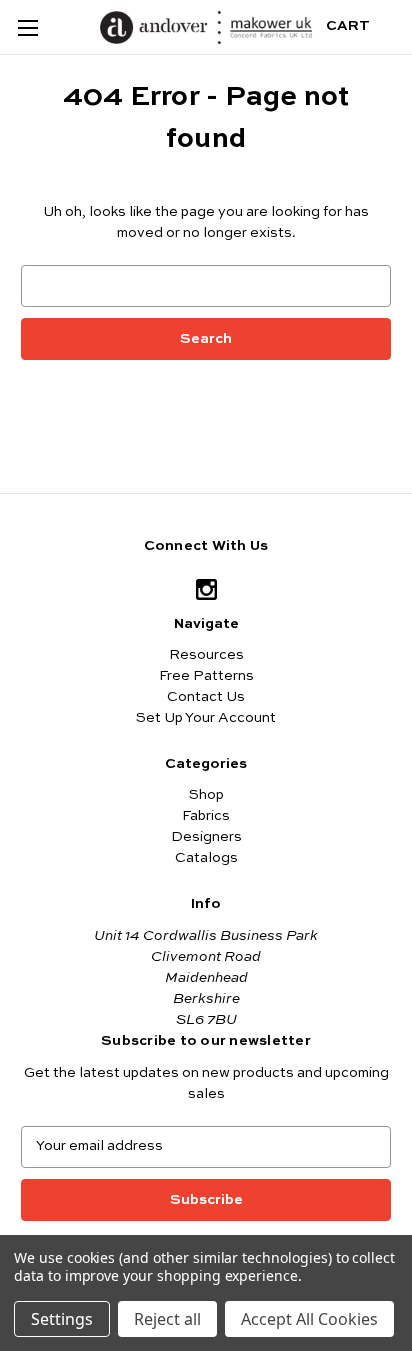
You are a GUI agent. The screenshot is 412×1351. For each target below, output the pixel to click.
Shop (206, 795)
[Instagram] (206, 589)
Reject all (167, 1319)
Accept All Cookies (309, 1319)
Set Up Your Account (206, 718)
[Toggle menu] (27, 27)
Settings (62, 1319)
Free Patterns (206, 676)
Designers (206, 837)
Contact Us (206, 697)
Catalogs (206, 858)
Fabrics (206, 816)
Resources (206, 655)
